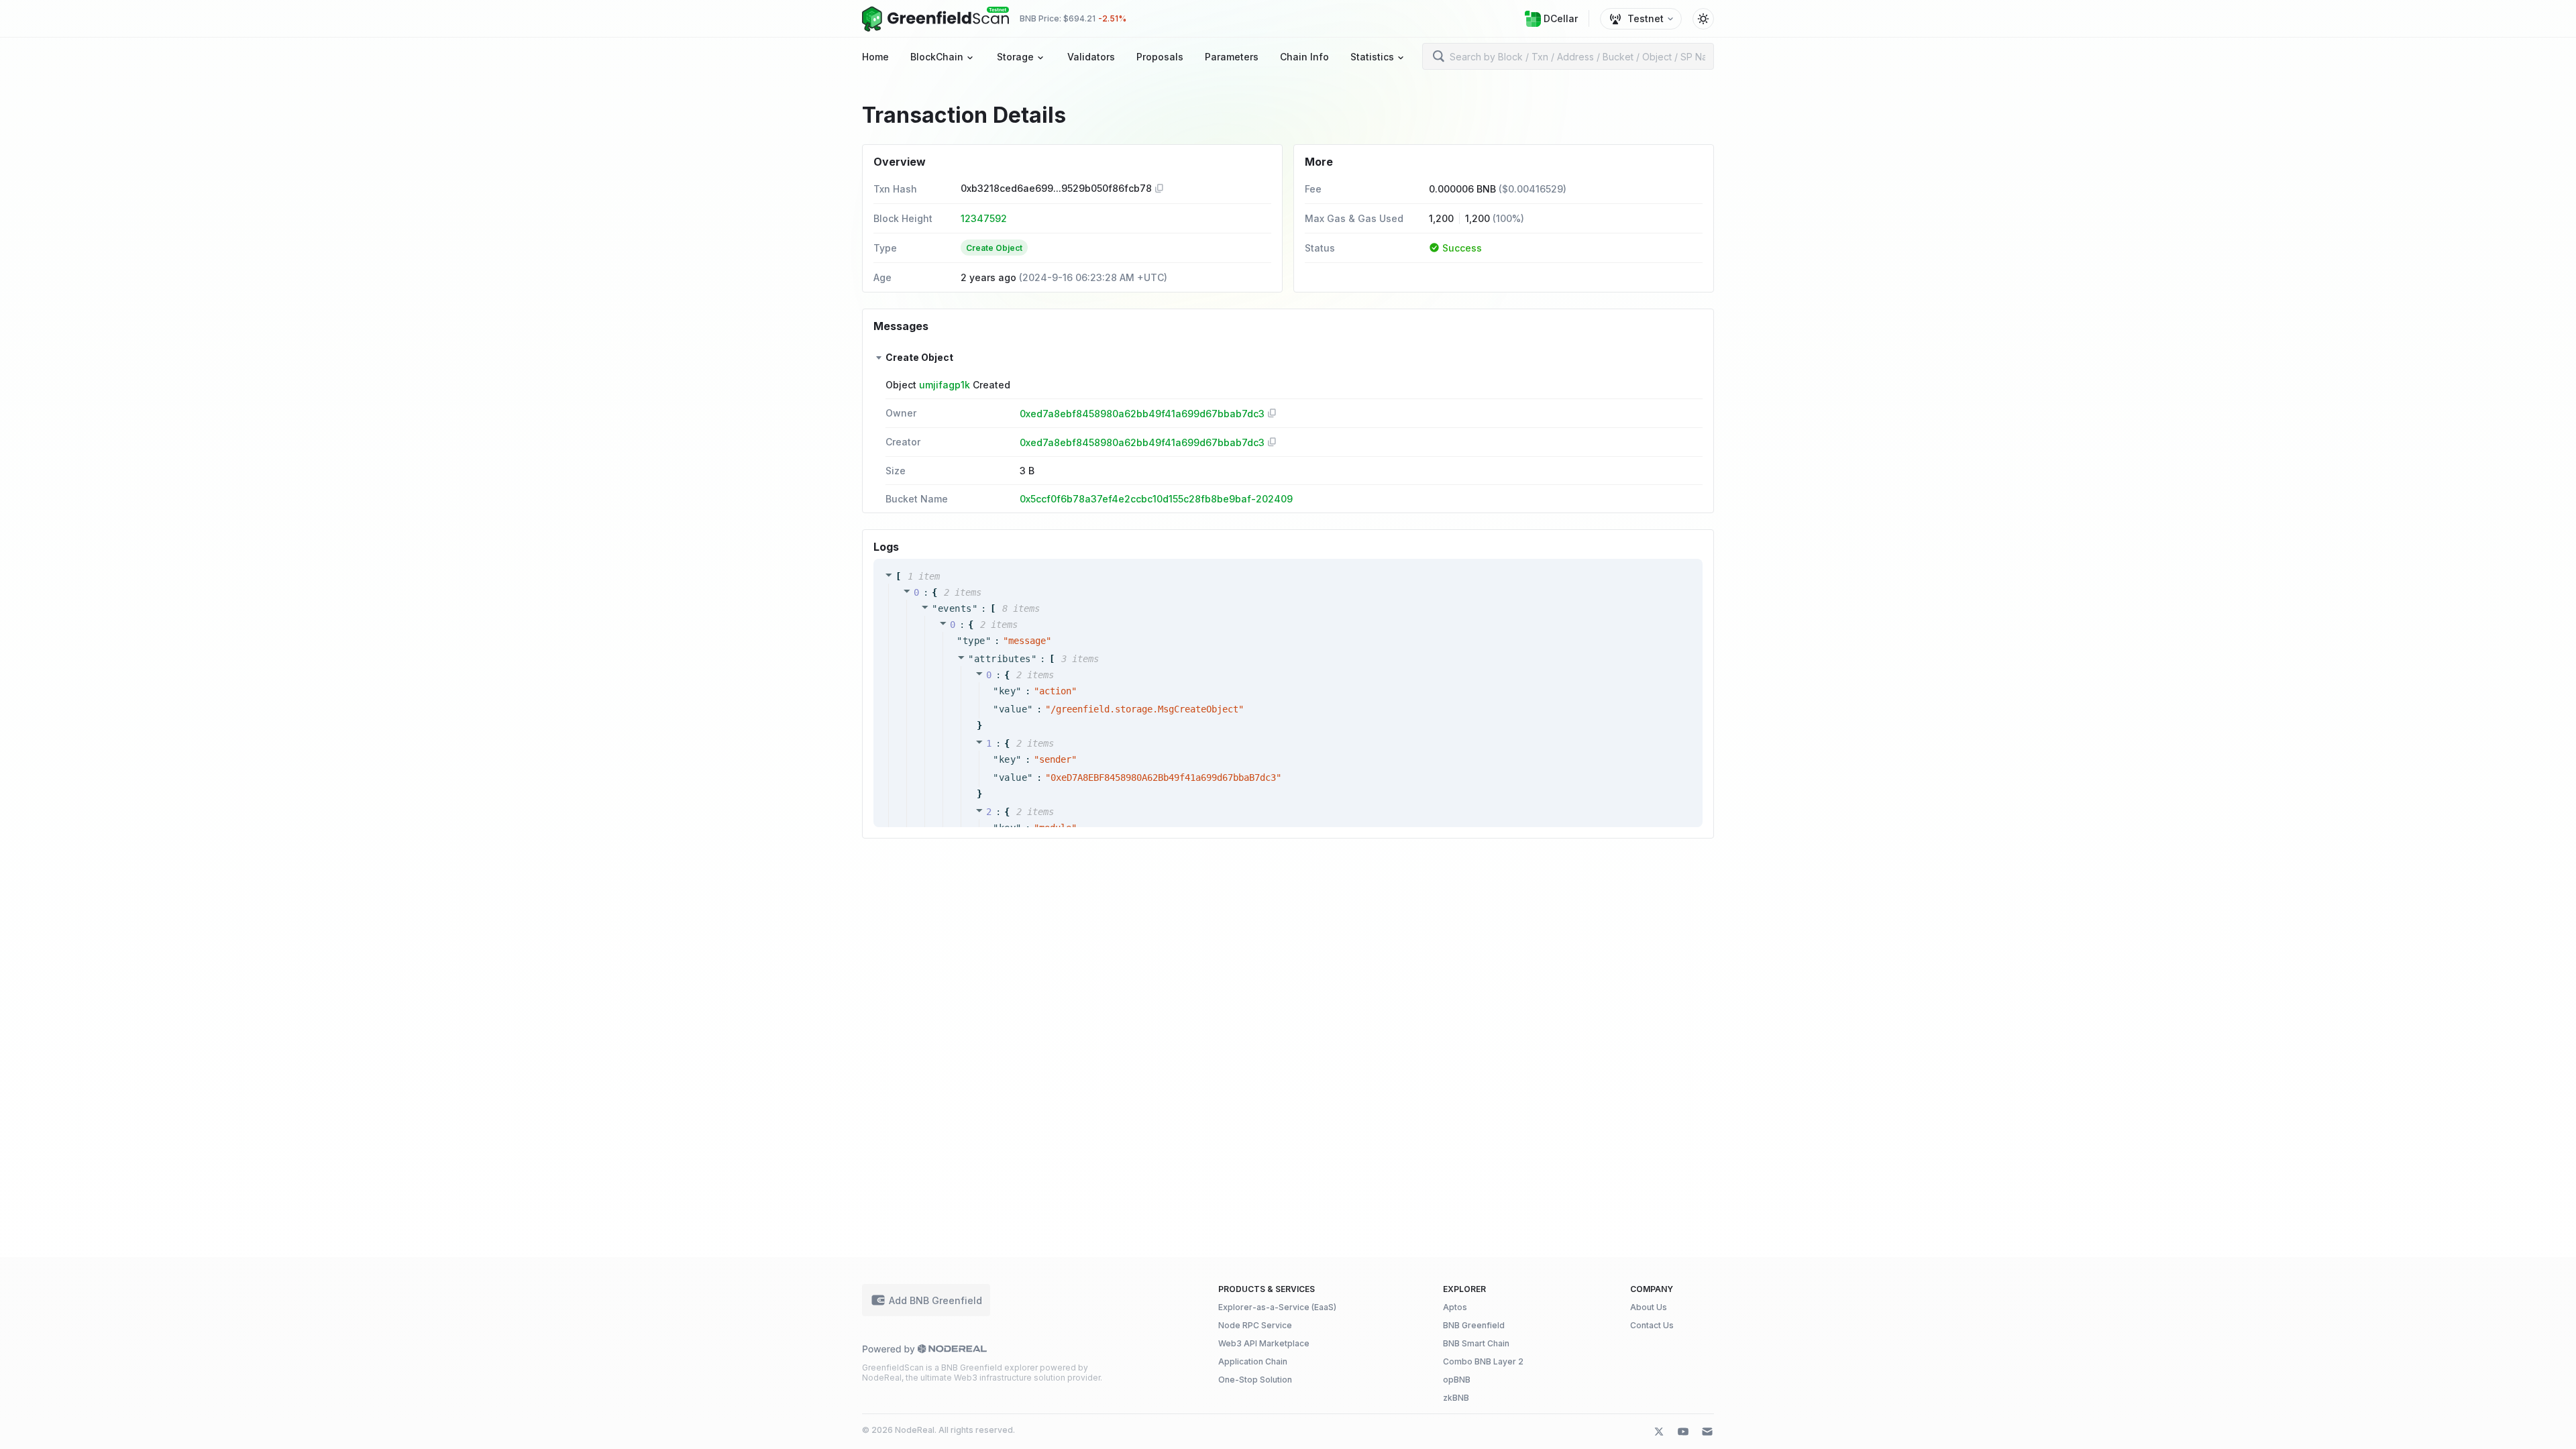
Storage (1015, 57)
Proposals (1160, 57)
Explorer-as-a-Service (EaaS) (1277, 1307)
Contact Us (1652, 1325)
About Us (1649, 1307)
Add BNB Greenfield (935, 1300)
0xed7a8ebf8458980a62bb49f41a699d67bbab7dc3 (1142, 414)
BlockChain (937, 57)
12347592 (984, 218)
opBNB (1457, 1380)
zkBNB (1456, 1398)
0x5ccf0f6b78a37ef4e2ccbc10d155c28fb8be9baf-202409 (1156, 499)
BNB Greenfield (1474, 1325)
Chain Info (1304, 57)
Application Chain (1253, 1361)
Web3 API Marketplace (1264, 1343)
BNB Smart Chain (1476, 1343)
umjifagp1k (945, 385)
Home (875, 57)
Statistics (1372, 57)
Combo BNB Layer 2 (1483, 1361)
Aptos (1455, 1307)
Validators (1091, 57)
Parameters (1232, 57)
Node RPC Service (1255, 1325)
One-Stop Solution (1255, 1380)
